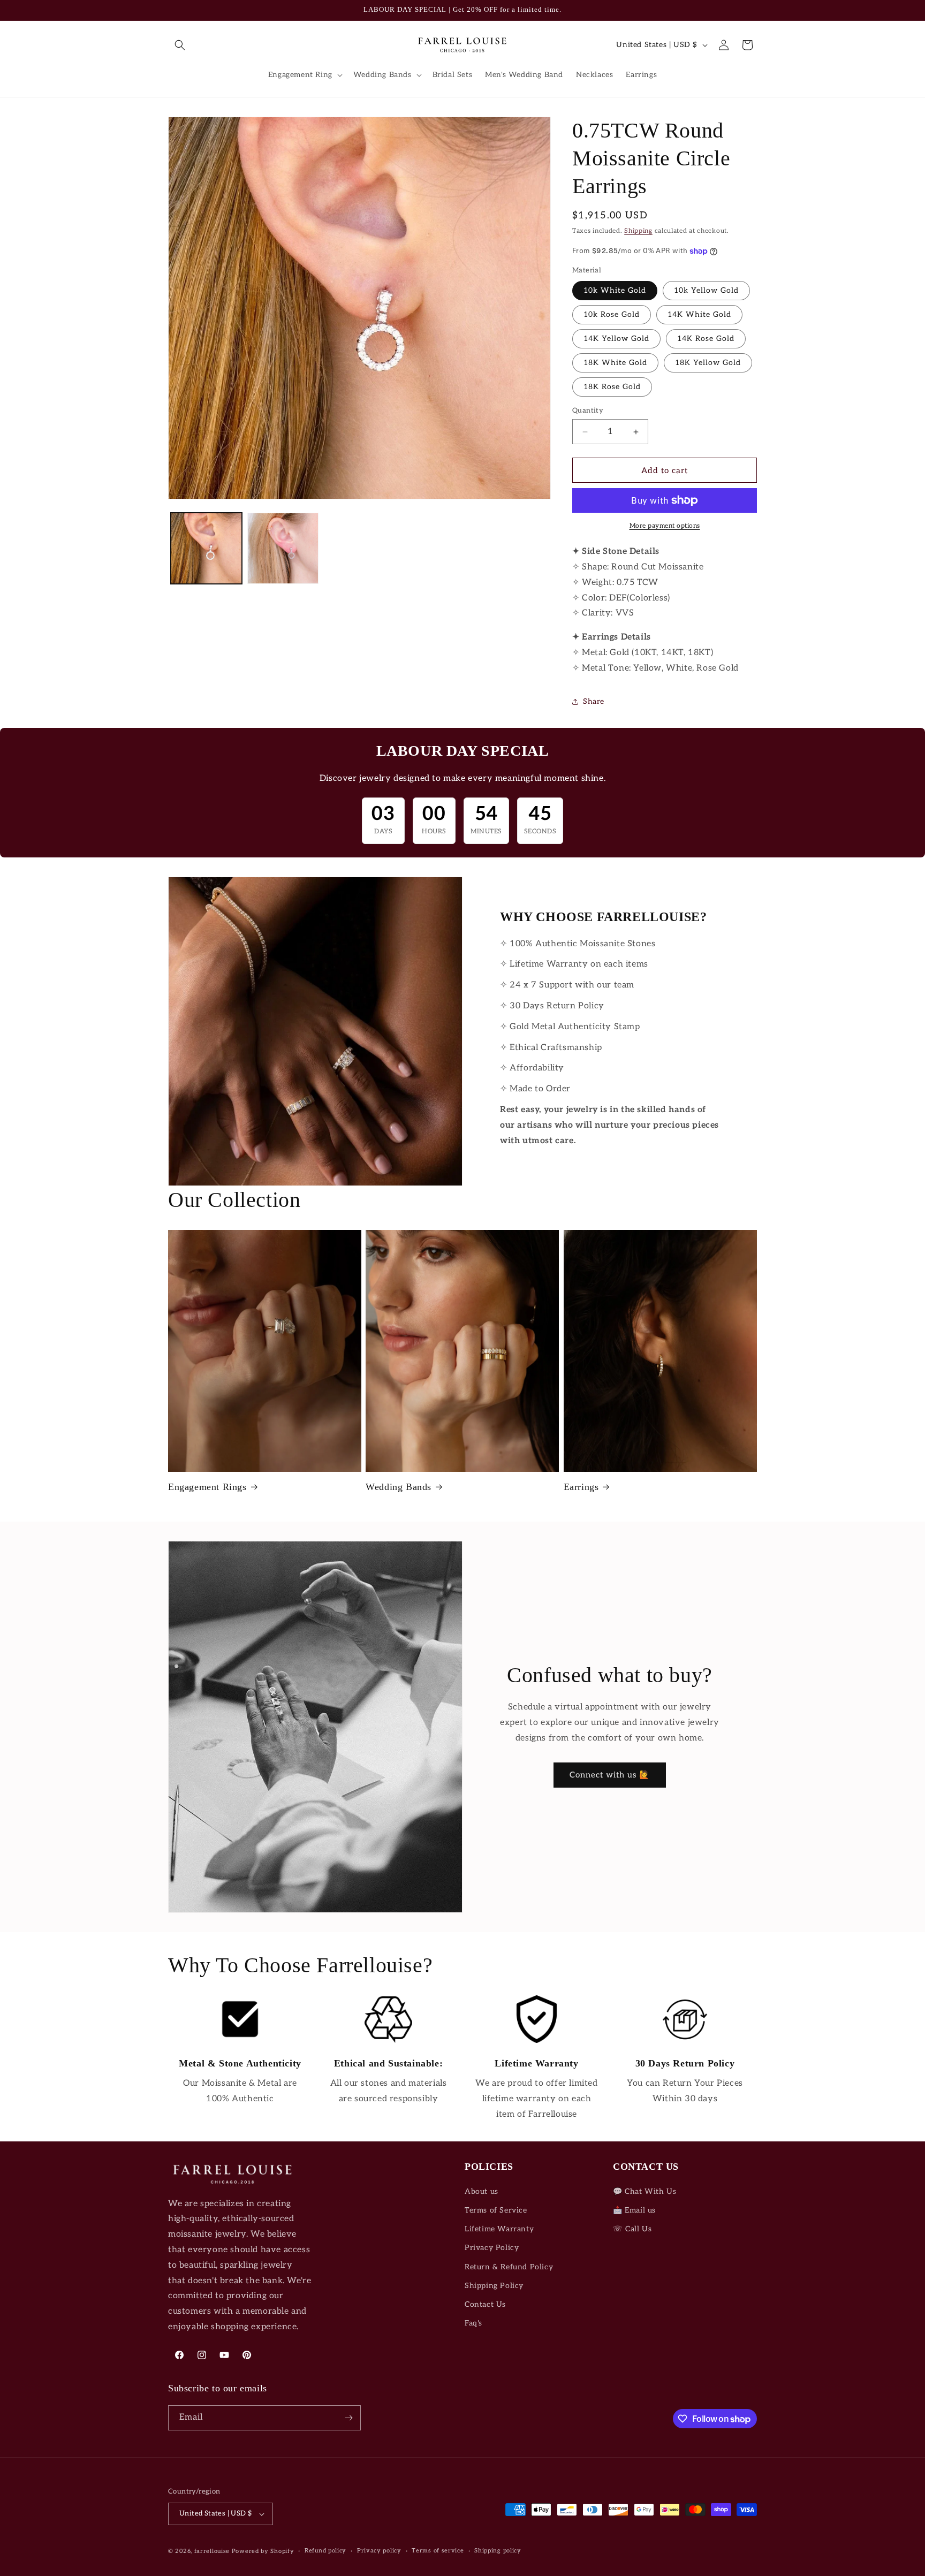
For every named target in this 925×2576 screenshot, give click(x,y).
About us (482, 2191)
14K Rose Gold (706, 339)
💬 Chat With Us (645, 2191)
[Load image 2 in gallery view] (283, 548)
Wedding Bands (399, 1487)
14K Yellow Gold (616, 339)
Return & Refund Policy (509, 2267)
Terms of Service (496, 2210)
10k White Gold (615, 290)
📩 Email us (634, 2210)
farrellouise (212, 2551)
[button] (180, 45)
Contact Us (485, 2304)
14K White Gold (699, 314)
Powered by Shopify (263, 2551)
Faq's (473, 2323)
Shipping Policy (494, 2286)
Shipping (638, 231)
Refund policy (325, 2551)
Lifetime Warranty (499, 2229)
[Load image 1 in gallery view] (206, 548)
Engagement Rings (207, 1487)
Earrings (581, 1487)
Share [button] (594, 701)
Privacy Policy (492, 2248)
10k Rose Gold (612, 314)
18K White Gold (615, 363)
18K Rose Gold (612, 387)
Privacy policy (379, 2551)
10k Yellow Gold (706, 290)
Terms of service (438, 2551)
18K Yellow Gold (708, 363)
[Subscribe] (348, 2418)
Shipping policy (498, 2551)
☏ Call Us (632, 2229)
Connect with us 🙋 (610, 1775)
